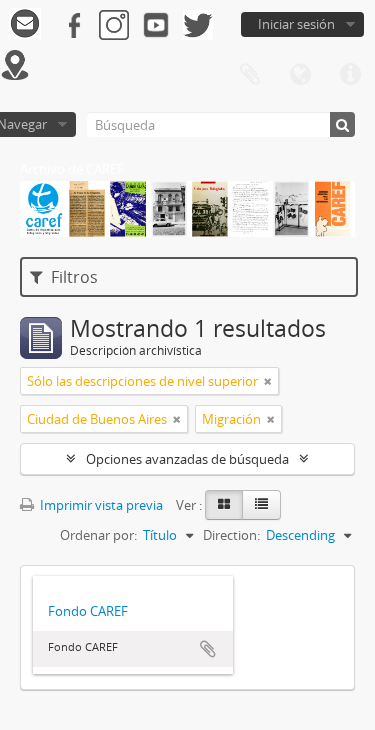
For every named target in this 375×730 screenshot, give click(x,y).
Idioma (300, 75)
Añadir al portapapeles (208, 649)
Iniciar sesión (296, 24)
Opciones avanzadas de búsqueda (187, 459)
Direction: (231, 535)
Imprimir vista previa (100, 505)
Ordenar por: (98, 535)
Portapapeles (250, 75)
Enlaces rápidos (350, 75)
